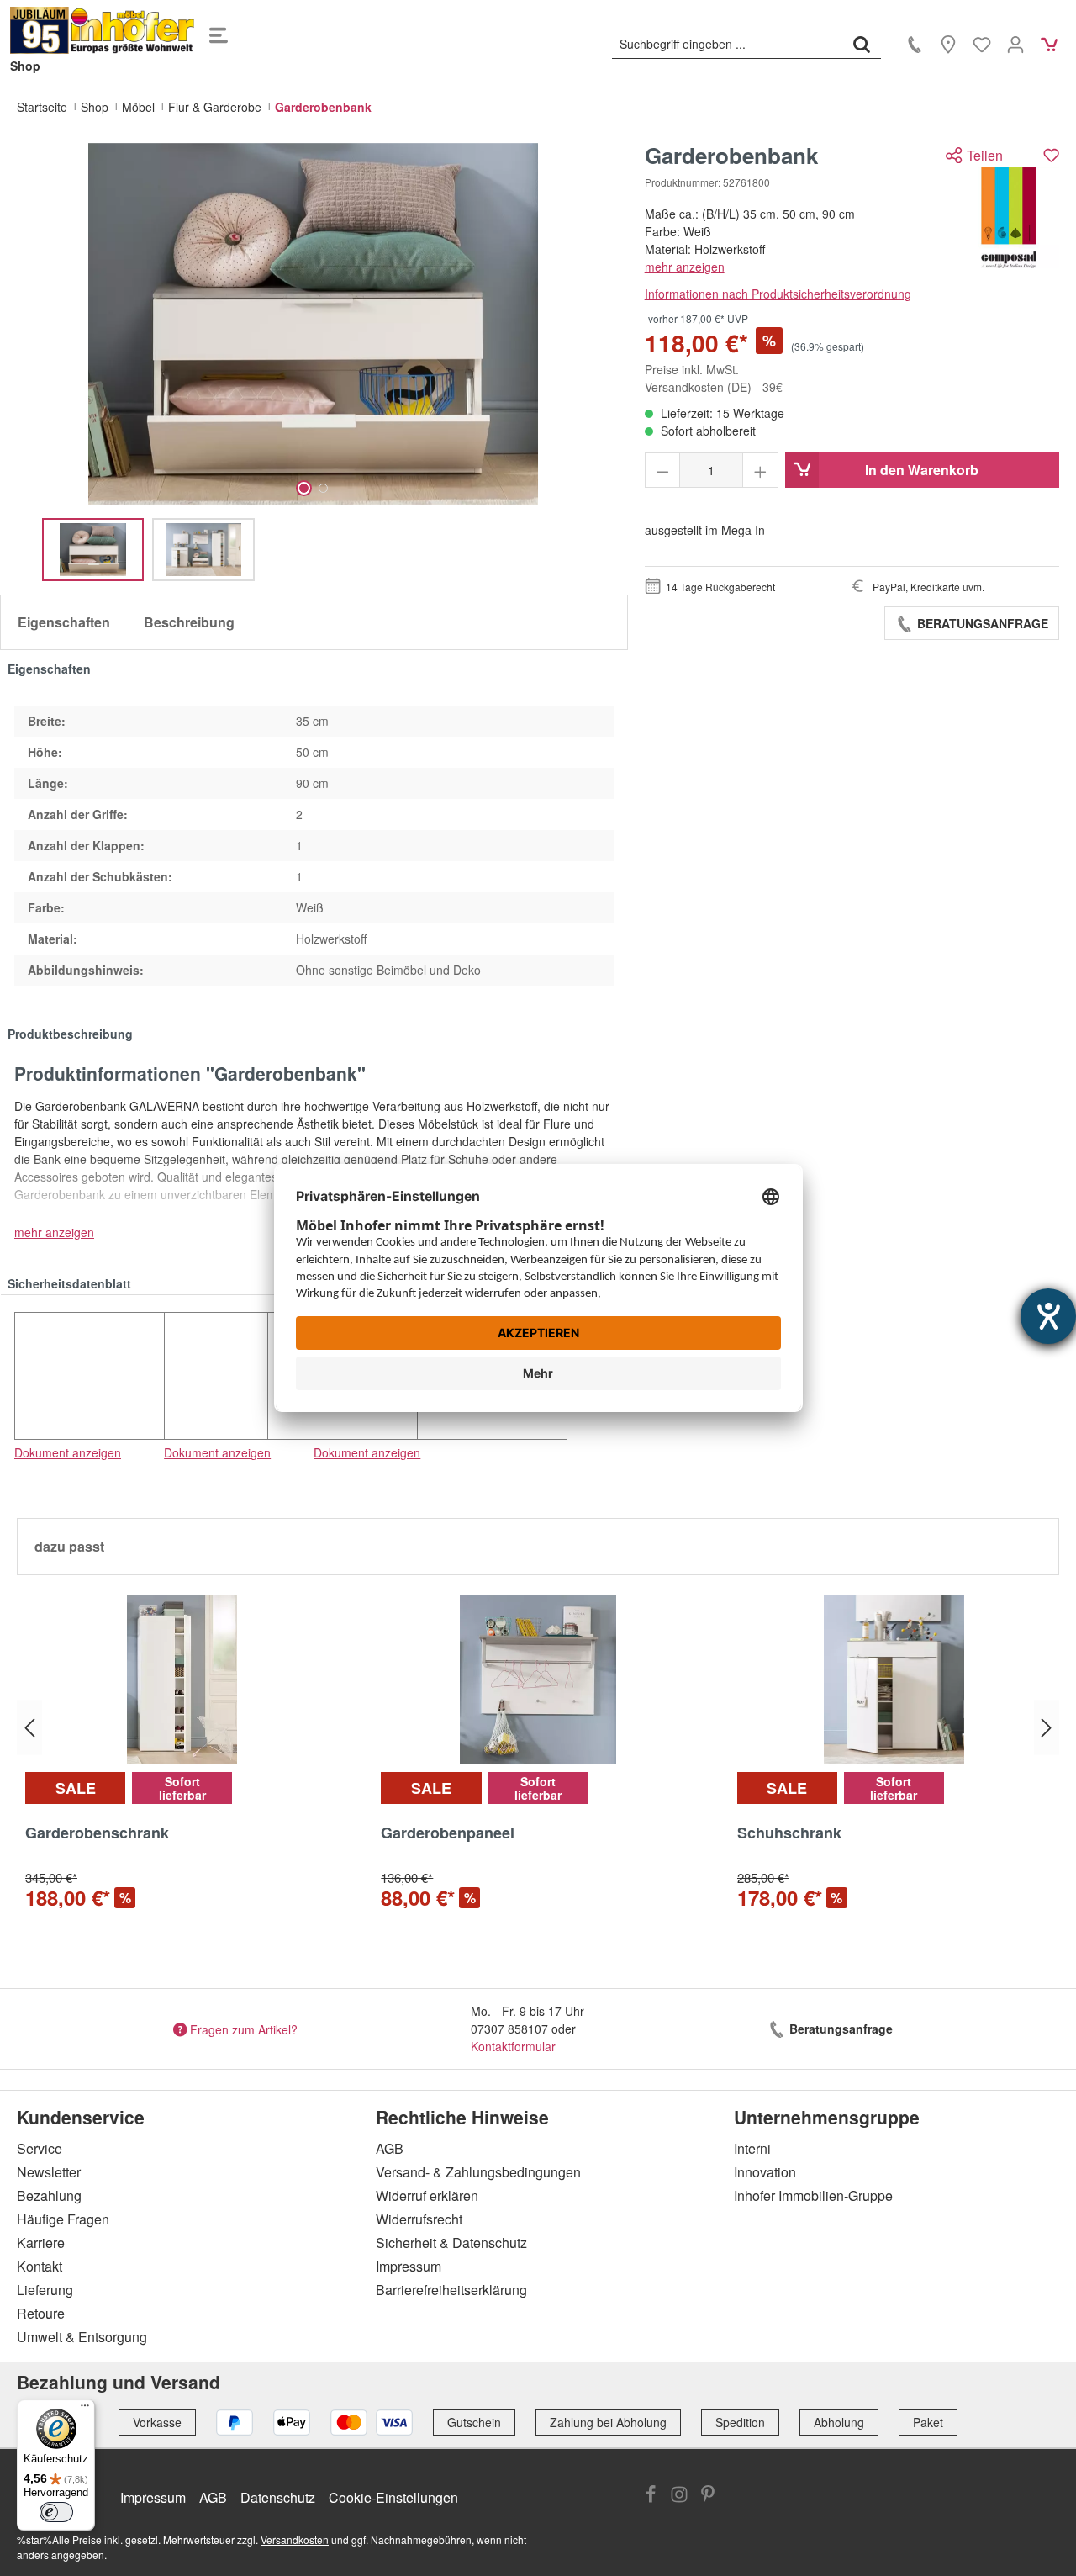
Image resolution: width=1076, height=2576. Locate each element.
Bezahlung (49, 2195)
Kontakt (40, 2266)
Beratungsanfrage (981, 623)
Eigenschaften (64, 622)
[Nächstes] (1047, 1728)
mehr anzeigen (685, 267)
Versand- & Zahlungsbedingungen (478, 2172)
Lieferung (45, 2290)
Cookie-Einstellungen (393, 2497)
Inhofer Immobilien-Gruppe (813, 2195)
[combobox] (728, 44)
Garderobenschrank (97, 1833)
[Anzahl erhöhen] (760, 470)
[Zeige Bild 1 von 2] (304, 488)
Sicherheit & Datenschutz (451, 2243)
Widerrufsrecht (419, 2219)
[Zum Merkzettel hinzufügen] (1051, 155)
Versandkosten (295, 2539)
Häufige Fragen (63, 2219)
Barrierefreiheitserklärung (451, 2290)
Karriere (41, 2243)
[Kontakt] (915, 44)
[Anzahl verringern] (663, 470)
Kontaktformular (513, 2046)
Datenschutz (278, 2497)
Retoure (41, 2313)
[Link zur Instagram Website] (679, 2496)
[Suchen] (862, 44)
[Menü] (219, 30)
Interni (752, 2148)
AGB (390, 2148)
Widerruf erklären (427, 2195)
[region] (314, 362)
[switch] (56, 2512)
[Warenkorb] (1049, 44)
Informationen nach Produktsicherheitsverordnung (778, 294)
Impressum (409, 2266)
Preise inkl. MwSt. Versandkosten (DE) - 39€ (714, 378)
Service (40, 2148)
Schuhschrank (789, 1833)
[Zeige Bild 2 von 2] (323, 488)
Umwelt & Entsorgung (82, 2337)
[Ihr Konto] (1015, 44)
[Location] (948, 44)
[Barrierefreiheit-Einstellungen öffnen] (1048, 1316)
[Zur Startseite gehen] (103, 30)
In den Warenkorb (922, 470)
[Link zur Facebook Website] (651, 2496)
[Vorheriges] (29, 1728)
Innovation (765, 2172)
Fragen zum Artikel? (244, 2029)
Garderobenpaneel (448, 1833)
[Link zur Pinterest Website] (708, 2496)
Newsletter (49, 2172)
